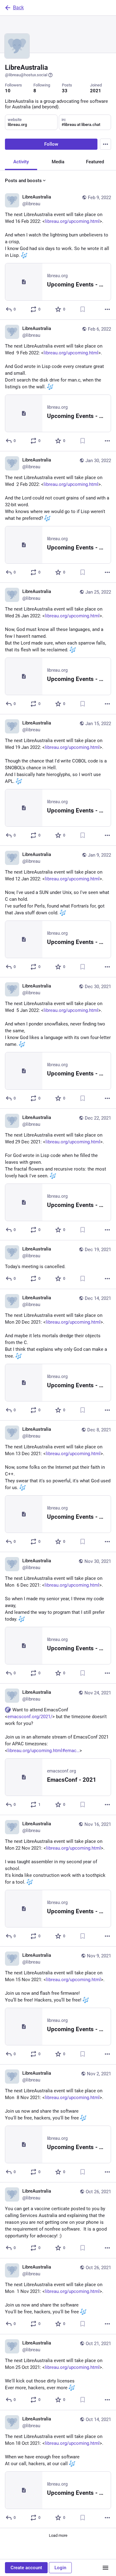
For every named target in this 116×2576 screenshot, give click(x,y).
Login (60, 2568)
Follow (51, 144)
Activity (21, 162)
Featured (95, 162)
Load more (58, 2535)
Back (18, 8)
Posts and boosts (23, 181)
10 (8, 91)
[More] (107, 309)
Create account (26, 2568)
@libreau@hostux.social (26, 75)
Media (58, 162)
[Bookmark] (83, 309)
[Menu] (105, 144)
